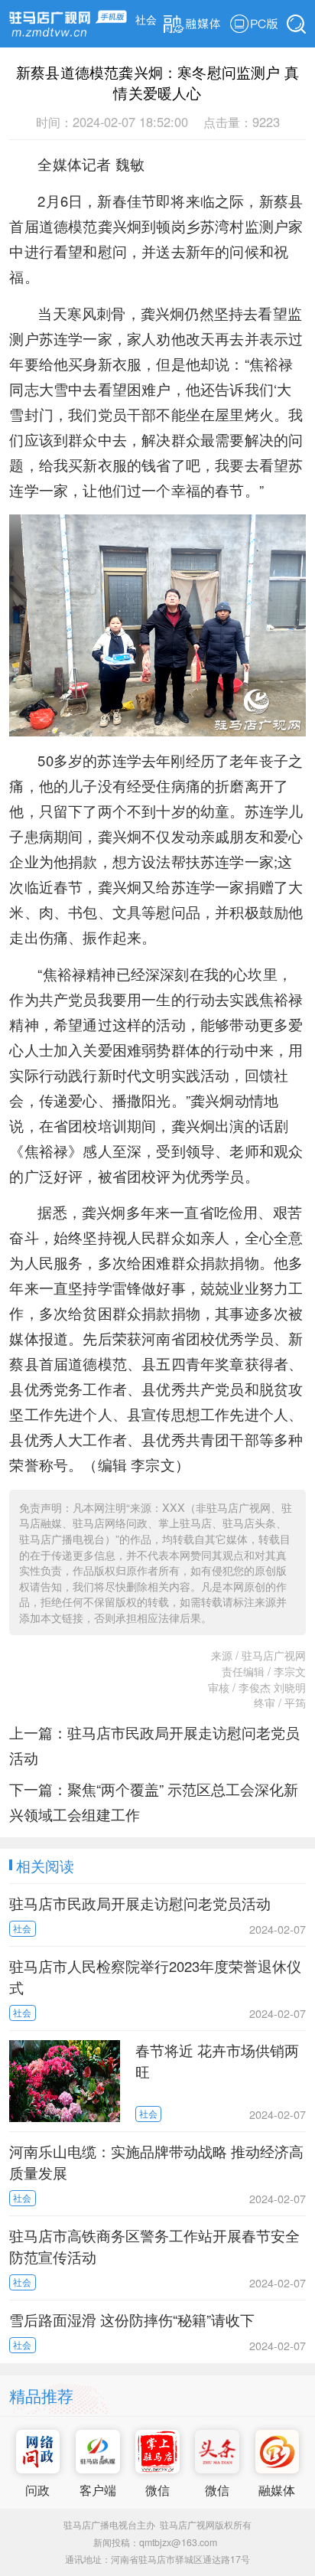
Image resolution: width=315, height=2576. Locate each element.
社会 (146, 19)
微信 (157, 2489)
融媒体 (277, 2489)
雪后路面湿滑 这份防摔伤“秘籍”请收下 (132, 2320)
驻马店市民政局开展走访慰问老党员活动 (140, 1903)
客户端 (98, 2489)
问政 (37, 2489)
